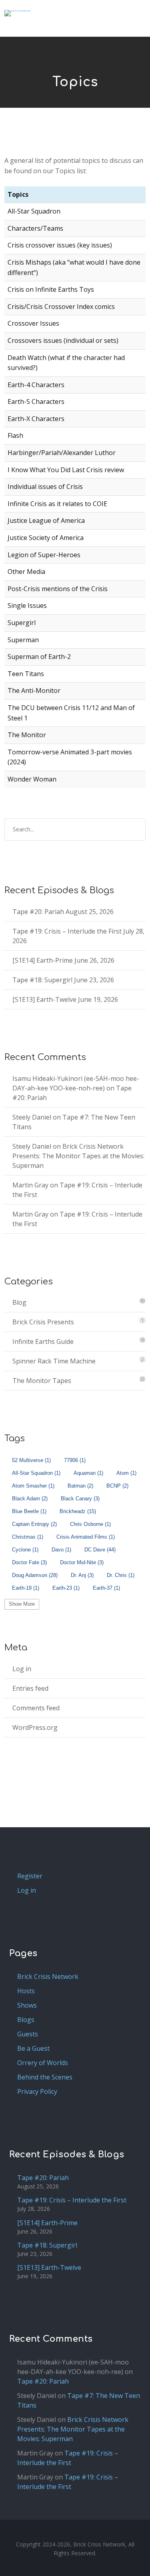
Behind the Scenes (45, 2077)
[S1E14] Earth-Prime (43, 960)
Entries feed (30, 1688)
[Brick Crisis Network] (18, 13)
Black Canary (80, 1499)
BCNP (117, 1486)
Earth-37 (106, 1588)
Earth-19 (26, 1588)
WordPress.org (35, 1727)
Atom (126, 1473)
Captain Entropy (34, 1524)
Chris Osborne (90, 1524)
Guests (28, 2034)
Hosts (26, 1991)
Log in (22, 1669)
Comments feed (36, 1708)
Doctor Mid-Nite (82, 1562)
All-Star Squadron (36, 1473)
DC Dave (100, 1550)
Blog (19, 1302)
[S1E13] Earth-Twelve (44, 999)
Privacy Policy (37, 2091)
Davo (61, 1550)
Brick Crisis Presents (43, 1322)
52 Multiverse (31, 1460)
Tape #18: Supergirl (42, 980)
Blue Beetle (29, 1511)
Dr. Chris (121, 1575)
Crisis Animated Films (86, 1537)
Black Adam (30, 1499)
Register (30, 1876)
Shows (27, 2005)
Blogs (26, 2020)
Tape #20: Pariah (38, 912)
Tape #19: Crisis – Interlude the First (67, 931)
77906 (75, 1460)
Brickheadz (78, 1511)
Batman (80, 1486)
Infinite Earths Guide (43, 1341)
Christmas (28, 1537)
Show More (22, 1604)
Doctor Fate (29, 1562)
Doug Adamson (35, 1575)
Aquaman (88, 1473)
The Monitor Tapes (42, 1381)
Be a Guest (33, 2048)
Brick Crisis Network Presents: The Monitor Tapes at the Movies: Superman (78, 1156)
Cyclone (25, 1550)
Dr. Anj (82, 1575)
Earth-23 (66, 1588)
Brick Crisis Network (48, 1977)
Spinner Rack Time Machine (54, 1361)
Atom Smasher (33, 1486)
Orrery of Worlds (43, 2063)
